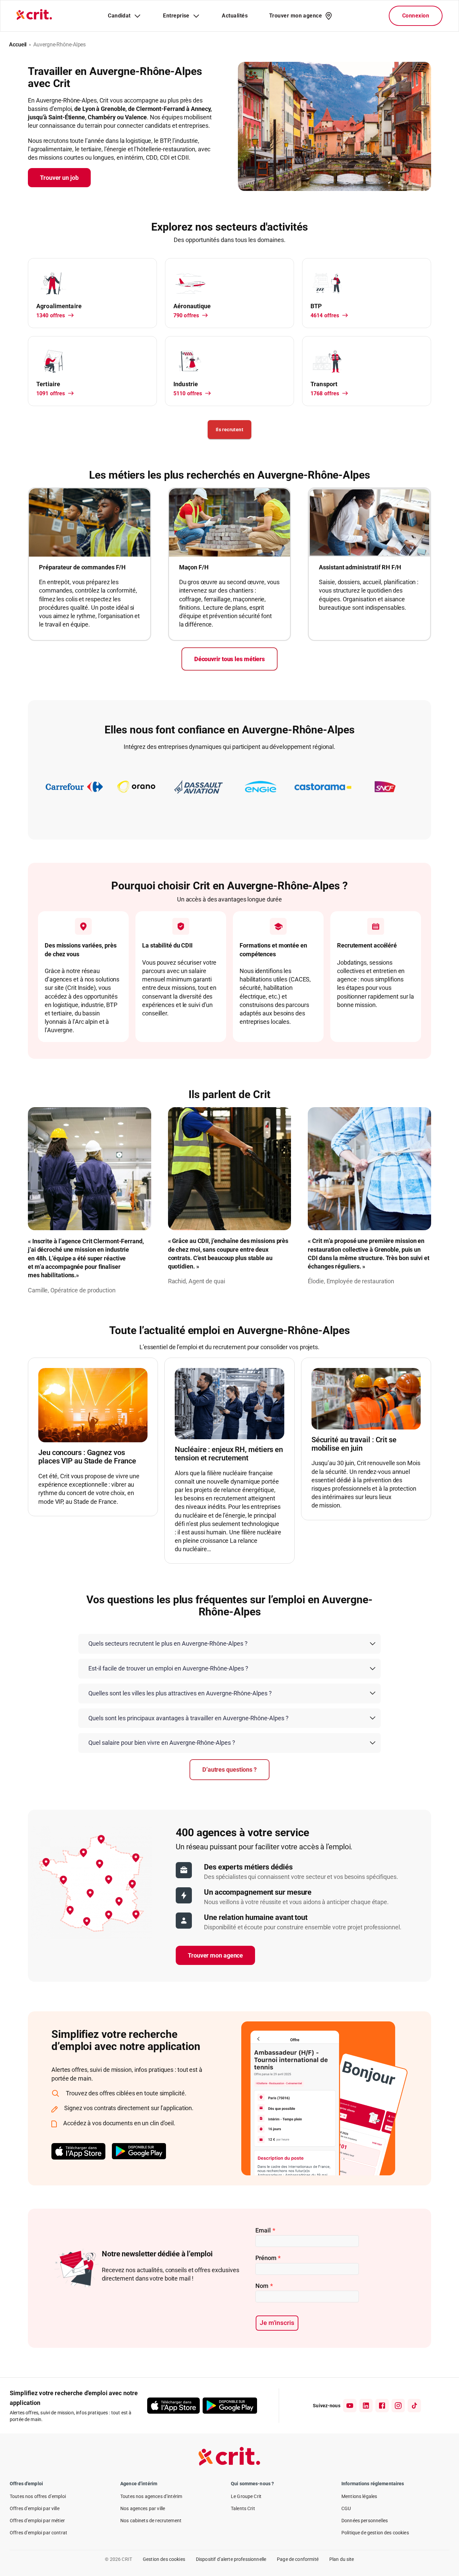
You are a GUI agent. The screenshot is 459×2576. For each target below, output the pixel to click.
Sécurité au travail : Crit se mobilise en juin (354, 1444)
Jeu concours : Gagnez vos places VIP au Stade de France (87, 1457)
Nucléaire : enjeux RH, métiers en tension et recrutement (229, 1454)
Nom (264, 2286)
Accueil (18, 45)
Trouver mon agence (215, 1955)
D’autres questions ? (229, 1769)
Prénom (268, 2258)
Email (265, 2230)
